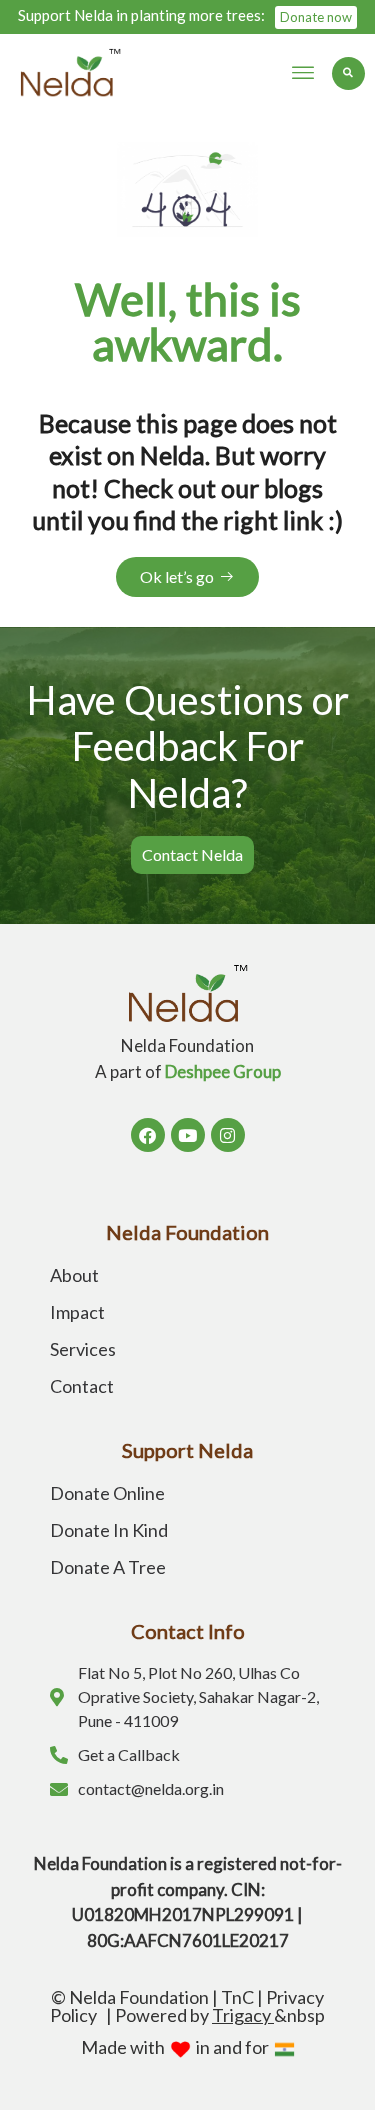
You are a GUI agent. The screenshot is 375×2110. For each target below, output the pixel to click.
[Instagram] (228, 1135)
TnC (237, 1997)
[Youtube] (188, 1135)
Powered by (194, 2015)
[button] (302, 73)
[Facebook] (148, 1135)
